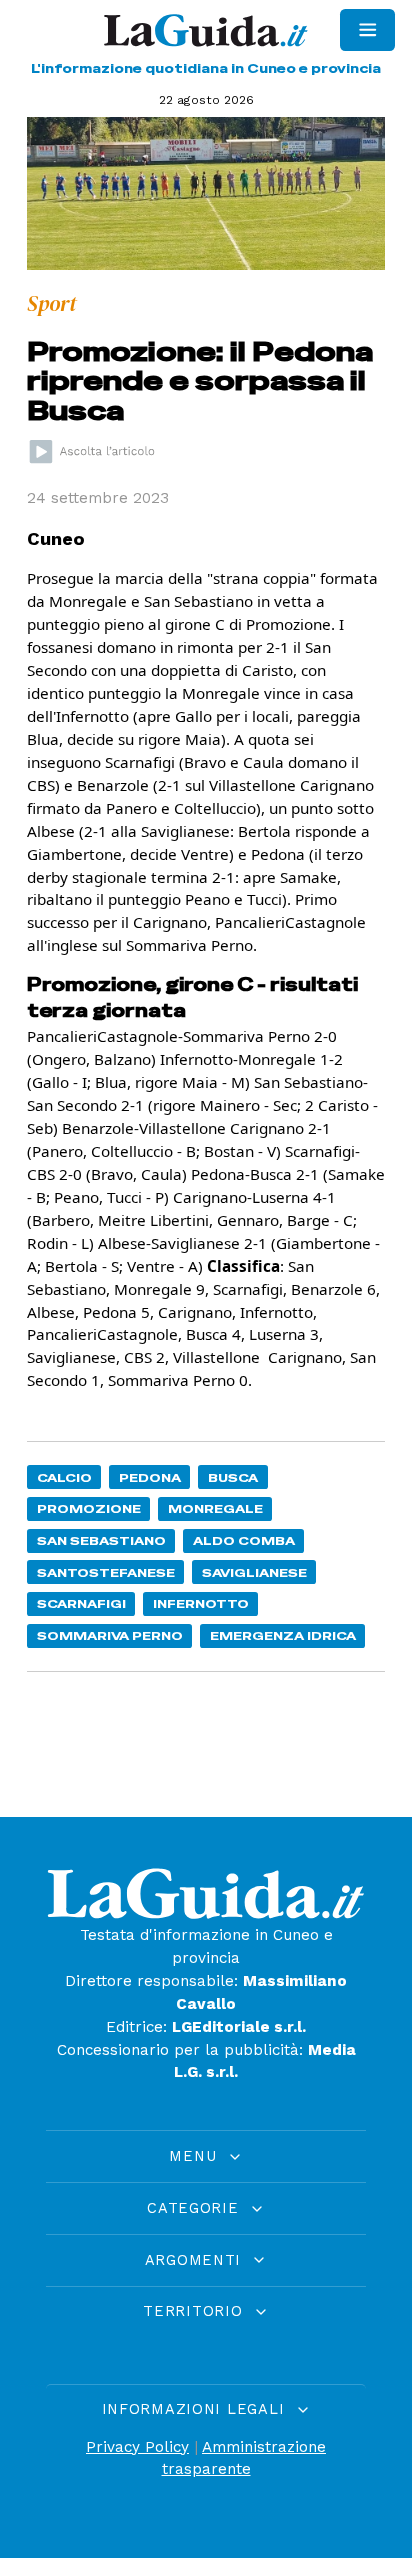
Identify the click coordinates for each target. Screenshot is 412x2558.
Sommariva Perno (110, 1635)
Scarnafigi (81, 1603)
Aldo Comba (244, 1540)
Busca (233, 1477)
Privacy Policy (137, 2447)
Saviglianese (254, 1572)
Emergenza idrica (283, 1635)
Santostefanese (106, 1572)
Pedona (150, 1477)
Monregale (215, 1508)
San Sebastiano (101, 1540)
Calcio (64, 1477)
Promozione (89, 1508)
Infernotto (201, 1603)
